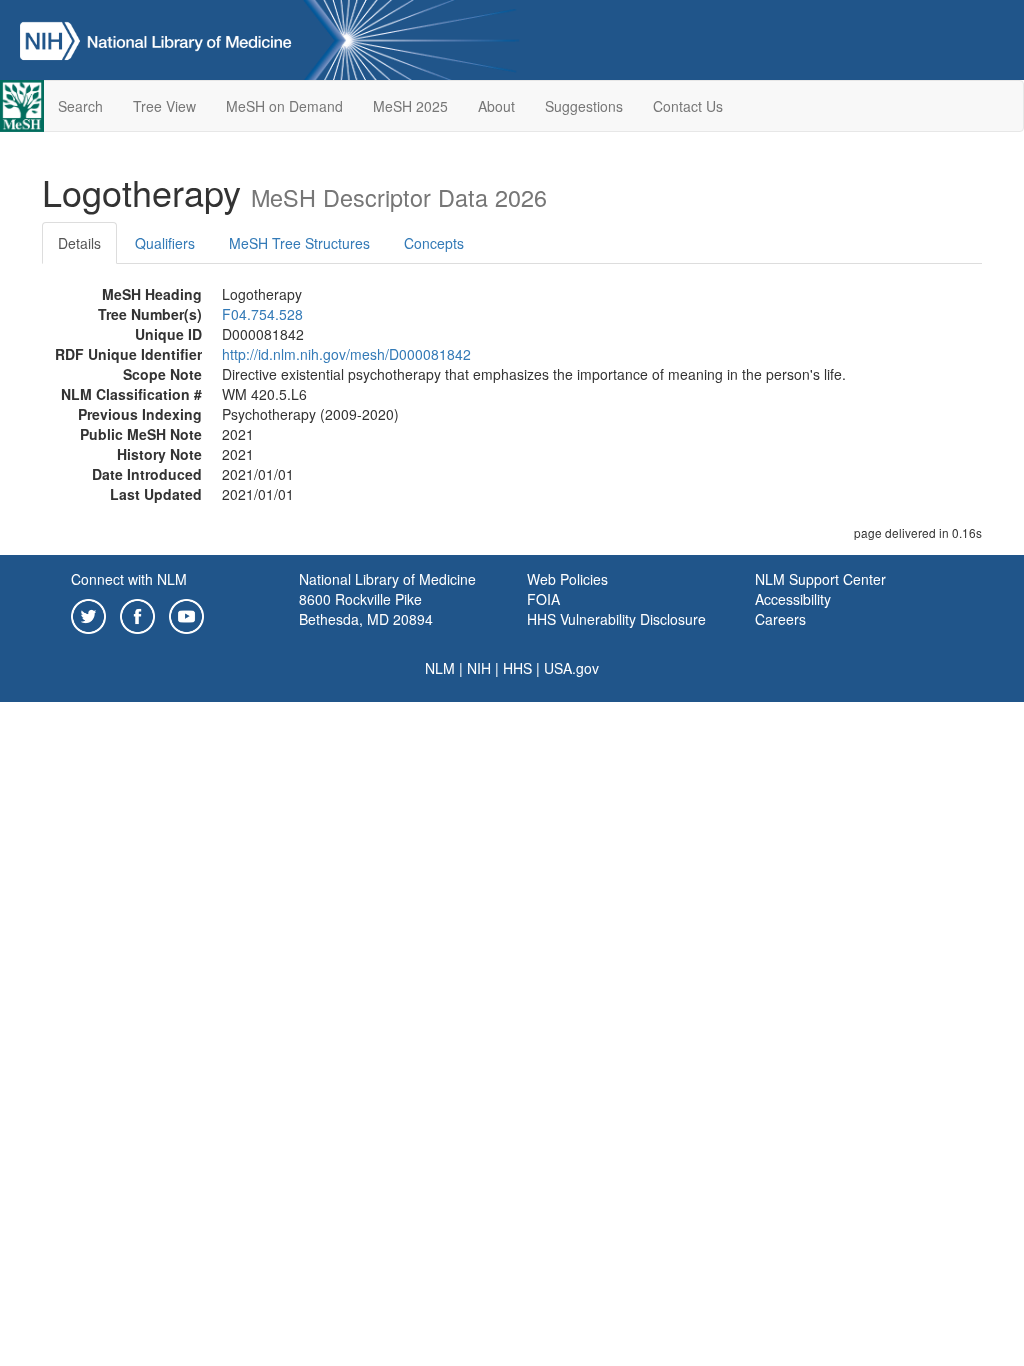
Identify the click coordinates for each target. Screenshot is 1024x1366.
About (496, 106)
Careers (780, 619)
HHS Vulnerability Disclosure (616, 619)
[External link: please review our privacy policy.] (88, 614)
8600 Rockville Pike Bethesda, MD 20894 (366, 609)
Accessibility (793, 599)
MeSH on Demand (284, 106)
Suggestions (584, 106)
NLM (440, 668)
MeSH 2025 (410, 106)
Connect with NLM (129, 579)
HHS (517, 668)
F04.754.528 (262, 314)
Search (80, 106)
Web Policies (567, 579)
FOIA (543, 599)
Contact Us (688, 106)
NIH (479, 668)
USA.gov (571, 668)
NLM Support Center (820, 579)
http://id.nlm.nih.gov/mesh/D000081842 (346, 354)
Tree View (164, 106)
